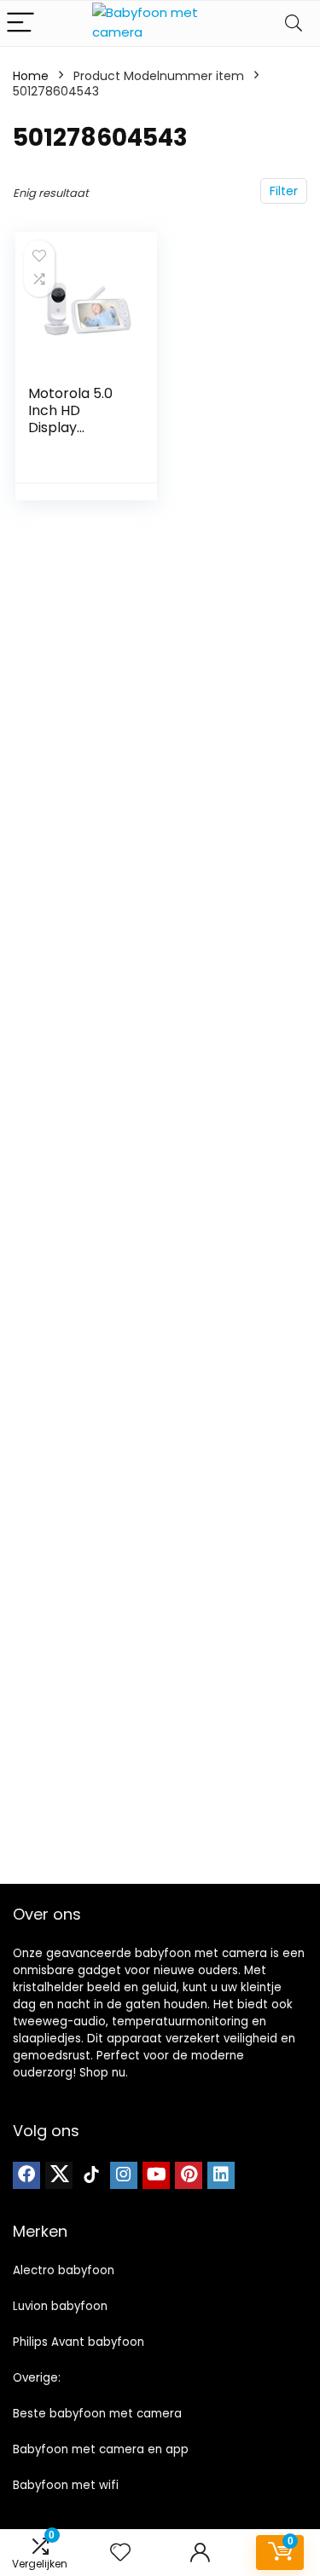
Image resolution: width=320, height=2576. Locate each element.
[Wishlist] (120, 2553)
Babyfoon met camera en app (101, 2449)
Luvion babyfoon (60, 2306)
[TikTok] (91, 2175)
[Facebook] (26, 2175)
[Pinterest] (189, 2175)
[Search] (294, 23)
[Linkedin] (221, 2175)
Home (31, 76)
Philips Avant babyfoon (79, 2342)
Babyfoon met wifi (66, 2485)
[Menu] (20, 23)
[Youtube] (156, 2175)
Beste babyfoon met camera (97, 2414)
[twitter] (59, 2175)
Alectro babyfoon (64, 2270)
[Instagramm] (124, 2175)
